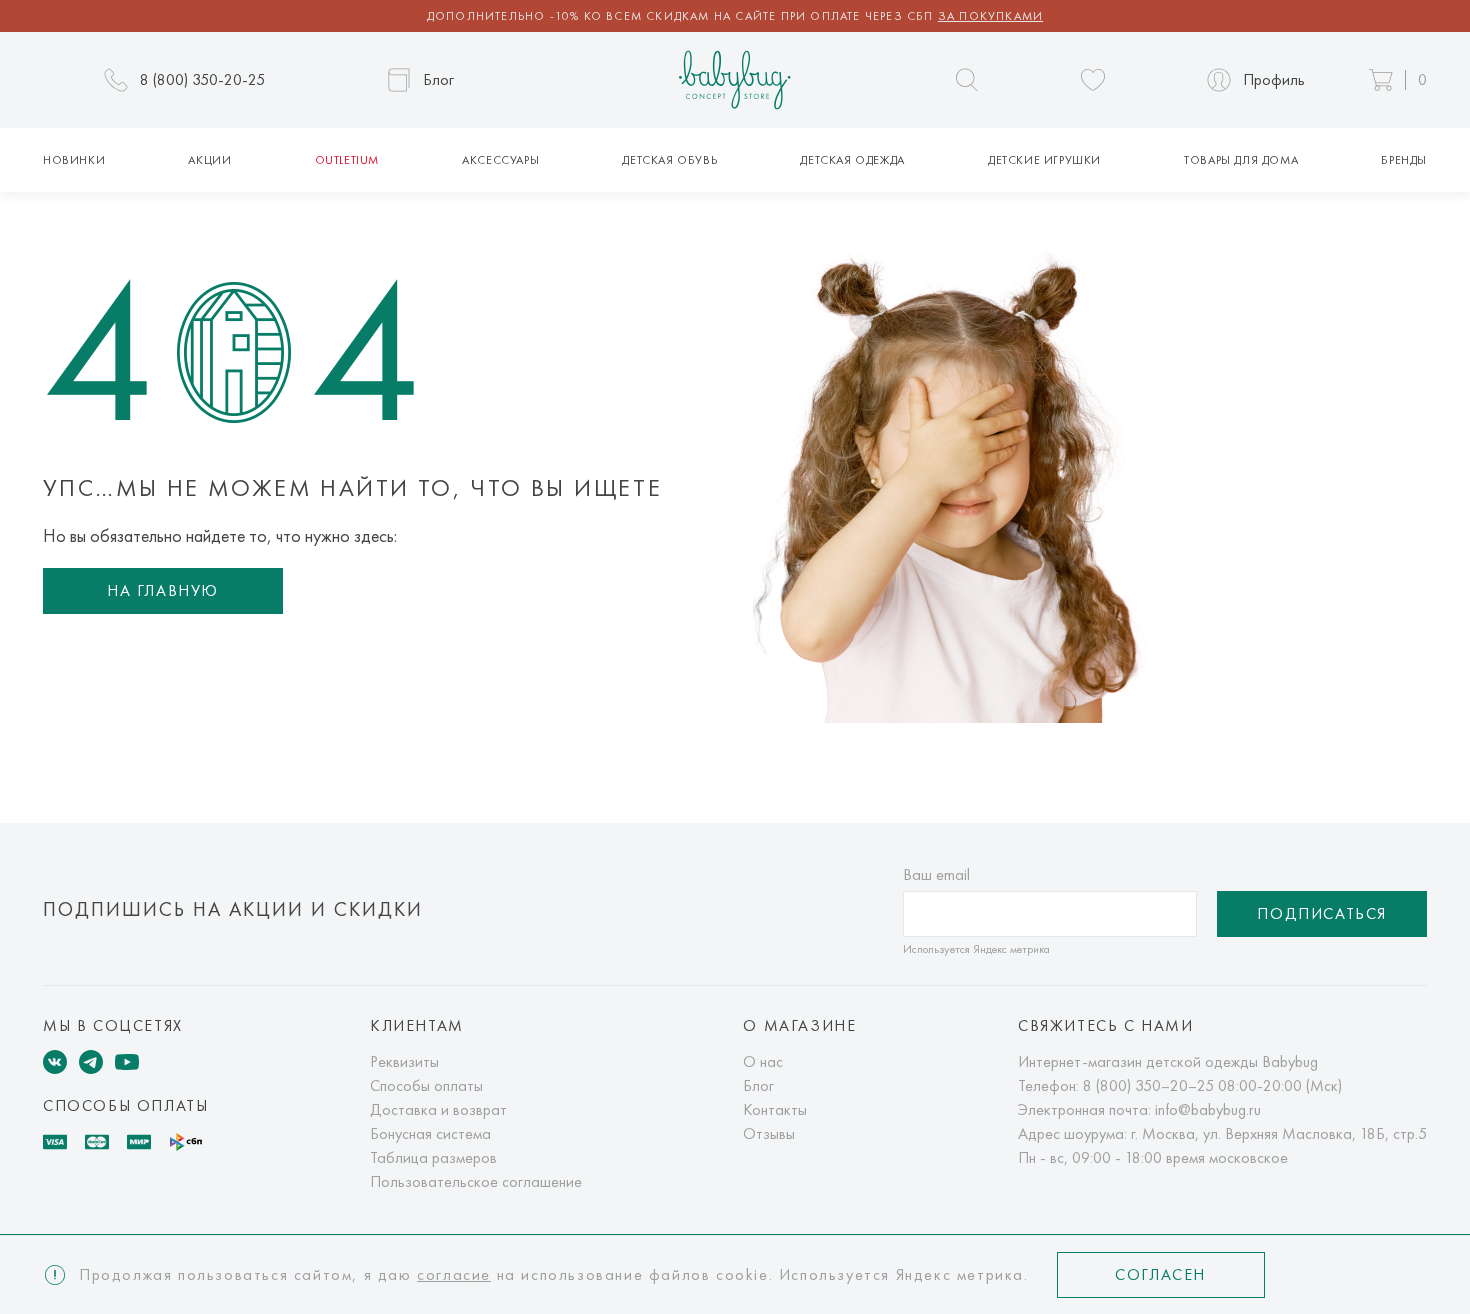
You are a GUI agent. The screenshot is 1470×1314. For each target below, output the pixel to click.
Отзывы (769, 1133)
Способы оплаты (426, 1085)
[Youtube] (127, 1062)
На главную (163, 590)
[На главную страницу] (735, 80)
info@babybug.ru (1208, 1109)
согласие (454, 1274)
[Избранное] (1093, 80)
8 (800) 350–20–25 (1148, 1085)
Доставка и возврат (438, 1109)
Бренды (1404, 160)
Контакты (775, 1109)
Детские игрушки (1044, 160)
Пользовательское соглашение (476, 1181)
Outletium (347, 160)
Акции (209, 160)
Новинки (74, 160)
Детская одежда (852, 160)
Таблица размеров (433, 1157)
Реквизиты (404, 1061)
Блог (758, 1085)
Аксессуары (500, 160)
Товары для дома (1241, 160)
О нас (763, 1061)
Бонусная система (430, 1133)
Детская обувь (669, 160)
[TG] (91, 1062)
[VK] (55, 1062)
